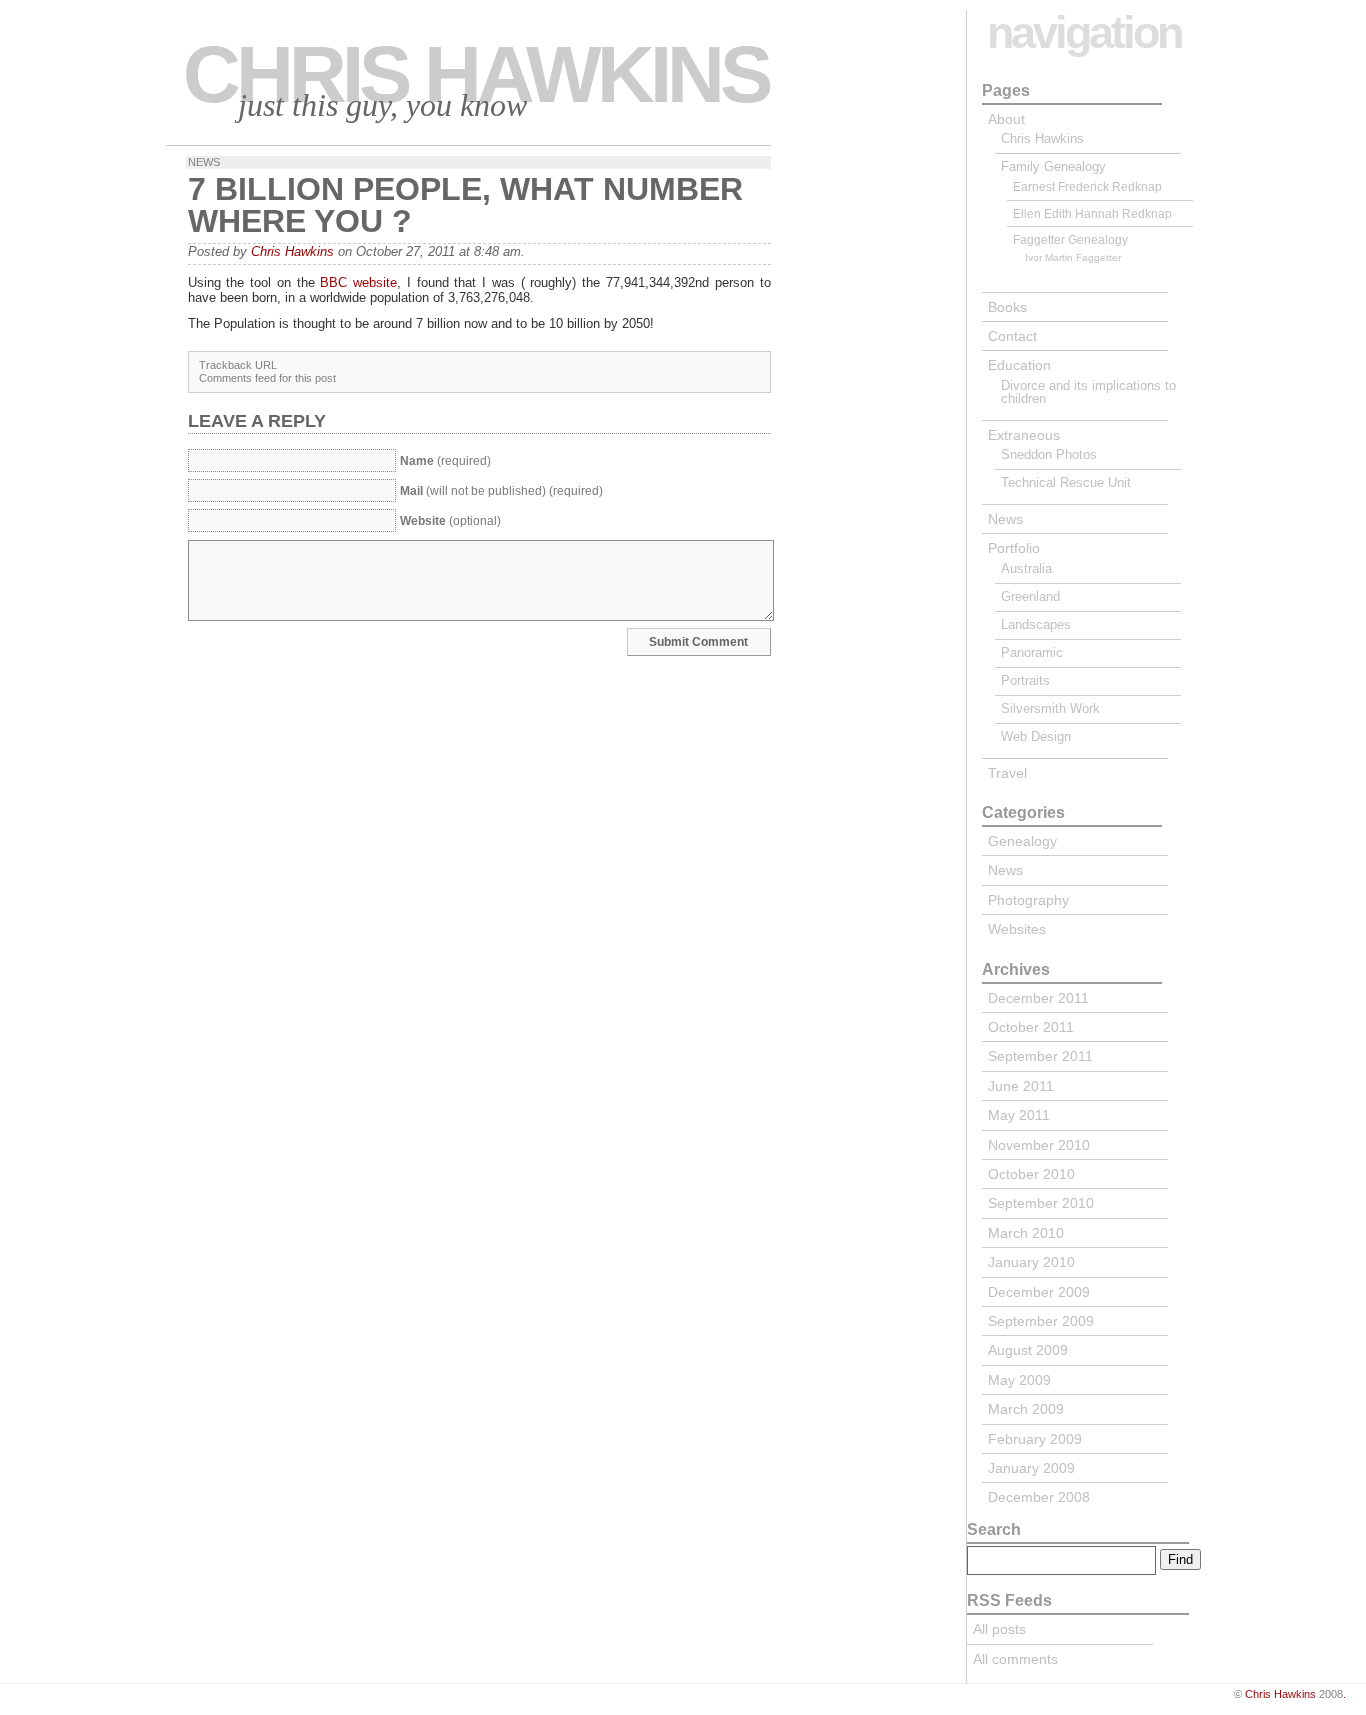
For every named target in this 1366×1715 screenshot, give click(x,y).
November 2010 (1039, 1145)
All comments (1015, 1659)
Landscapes (1036, 624)
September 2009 (1041, 1321)
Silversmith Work (1050, 708)
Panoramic (1032, 652)
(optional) (450, 521)
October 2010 (1031, 1174)
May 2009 (1019, 1380)
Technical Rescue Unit (1066, 482)
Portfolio (1014, 548)
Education (1019, 365)
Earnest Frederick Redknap (1087, 186)
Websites (1017, 929)
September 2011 (1040, 1056)
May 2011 (1019, 1115)
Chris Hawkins (475, 74)
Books (1007, 307)
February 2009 (1035, 1439)
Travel (1007, 773)
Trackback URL (238, 365)
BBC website (358, 282)
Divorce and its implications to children (1088, 392)
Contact (1012, 336)
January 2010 (1031, 1262)
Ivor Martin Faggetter (1073, 257)
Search (994, 1529)
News (204, 162)
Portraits (1025, 680)
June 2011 (1021, 1086)
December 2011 (1038, 998)
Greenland (1030, 596)
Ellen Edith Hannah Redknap (1092, 213)
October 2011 (1031, 1027)
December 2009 (1039, 1292)
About (1006, 119)
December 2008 (1039, 1497)
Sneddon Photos (1049, 454)
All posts (999, 1629)
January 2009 (1031, 1468)
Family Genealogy (1053, 166)
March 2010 (1026, 1233)
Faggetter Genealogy (1070, 239)
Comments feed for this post (267, 378)
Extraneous (1024, 435)
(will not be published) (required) (501, 491)
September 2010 (1041, 1203)
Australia (1026, 568)
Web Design (1036, 736)
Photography (1028, 900)
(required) (445, 461)
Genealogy (1022, 841)
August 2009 (1028, 1350)
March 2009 (1026, 1409)
